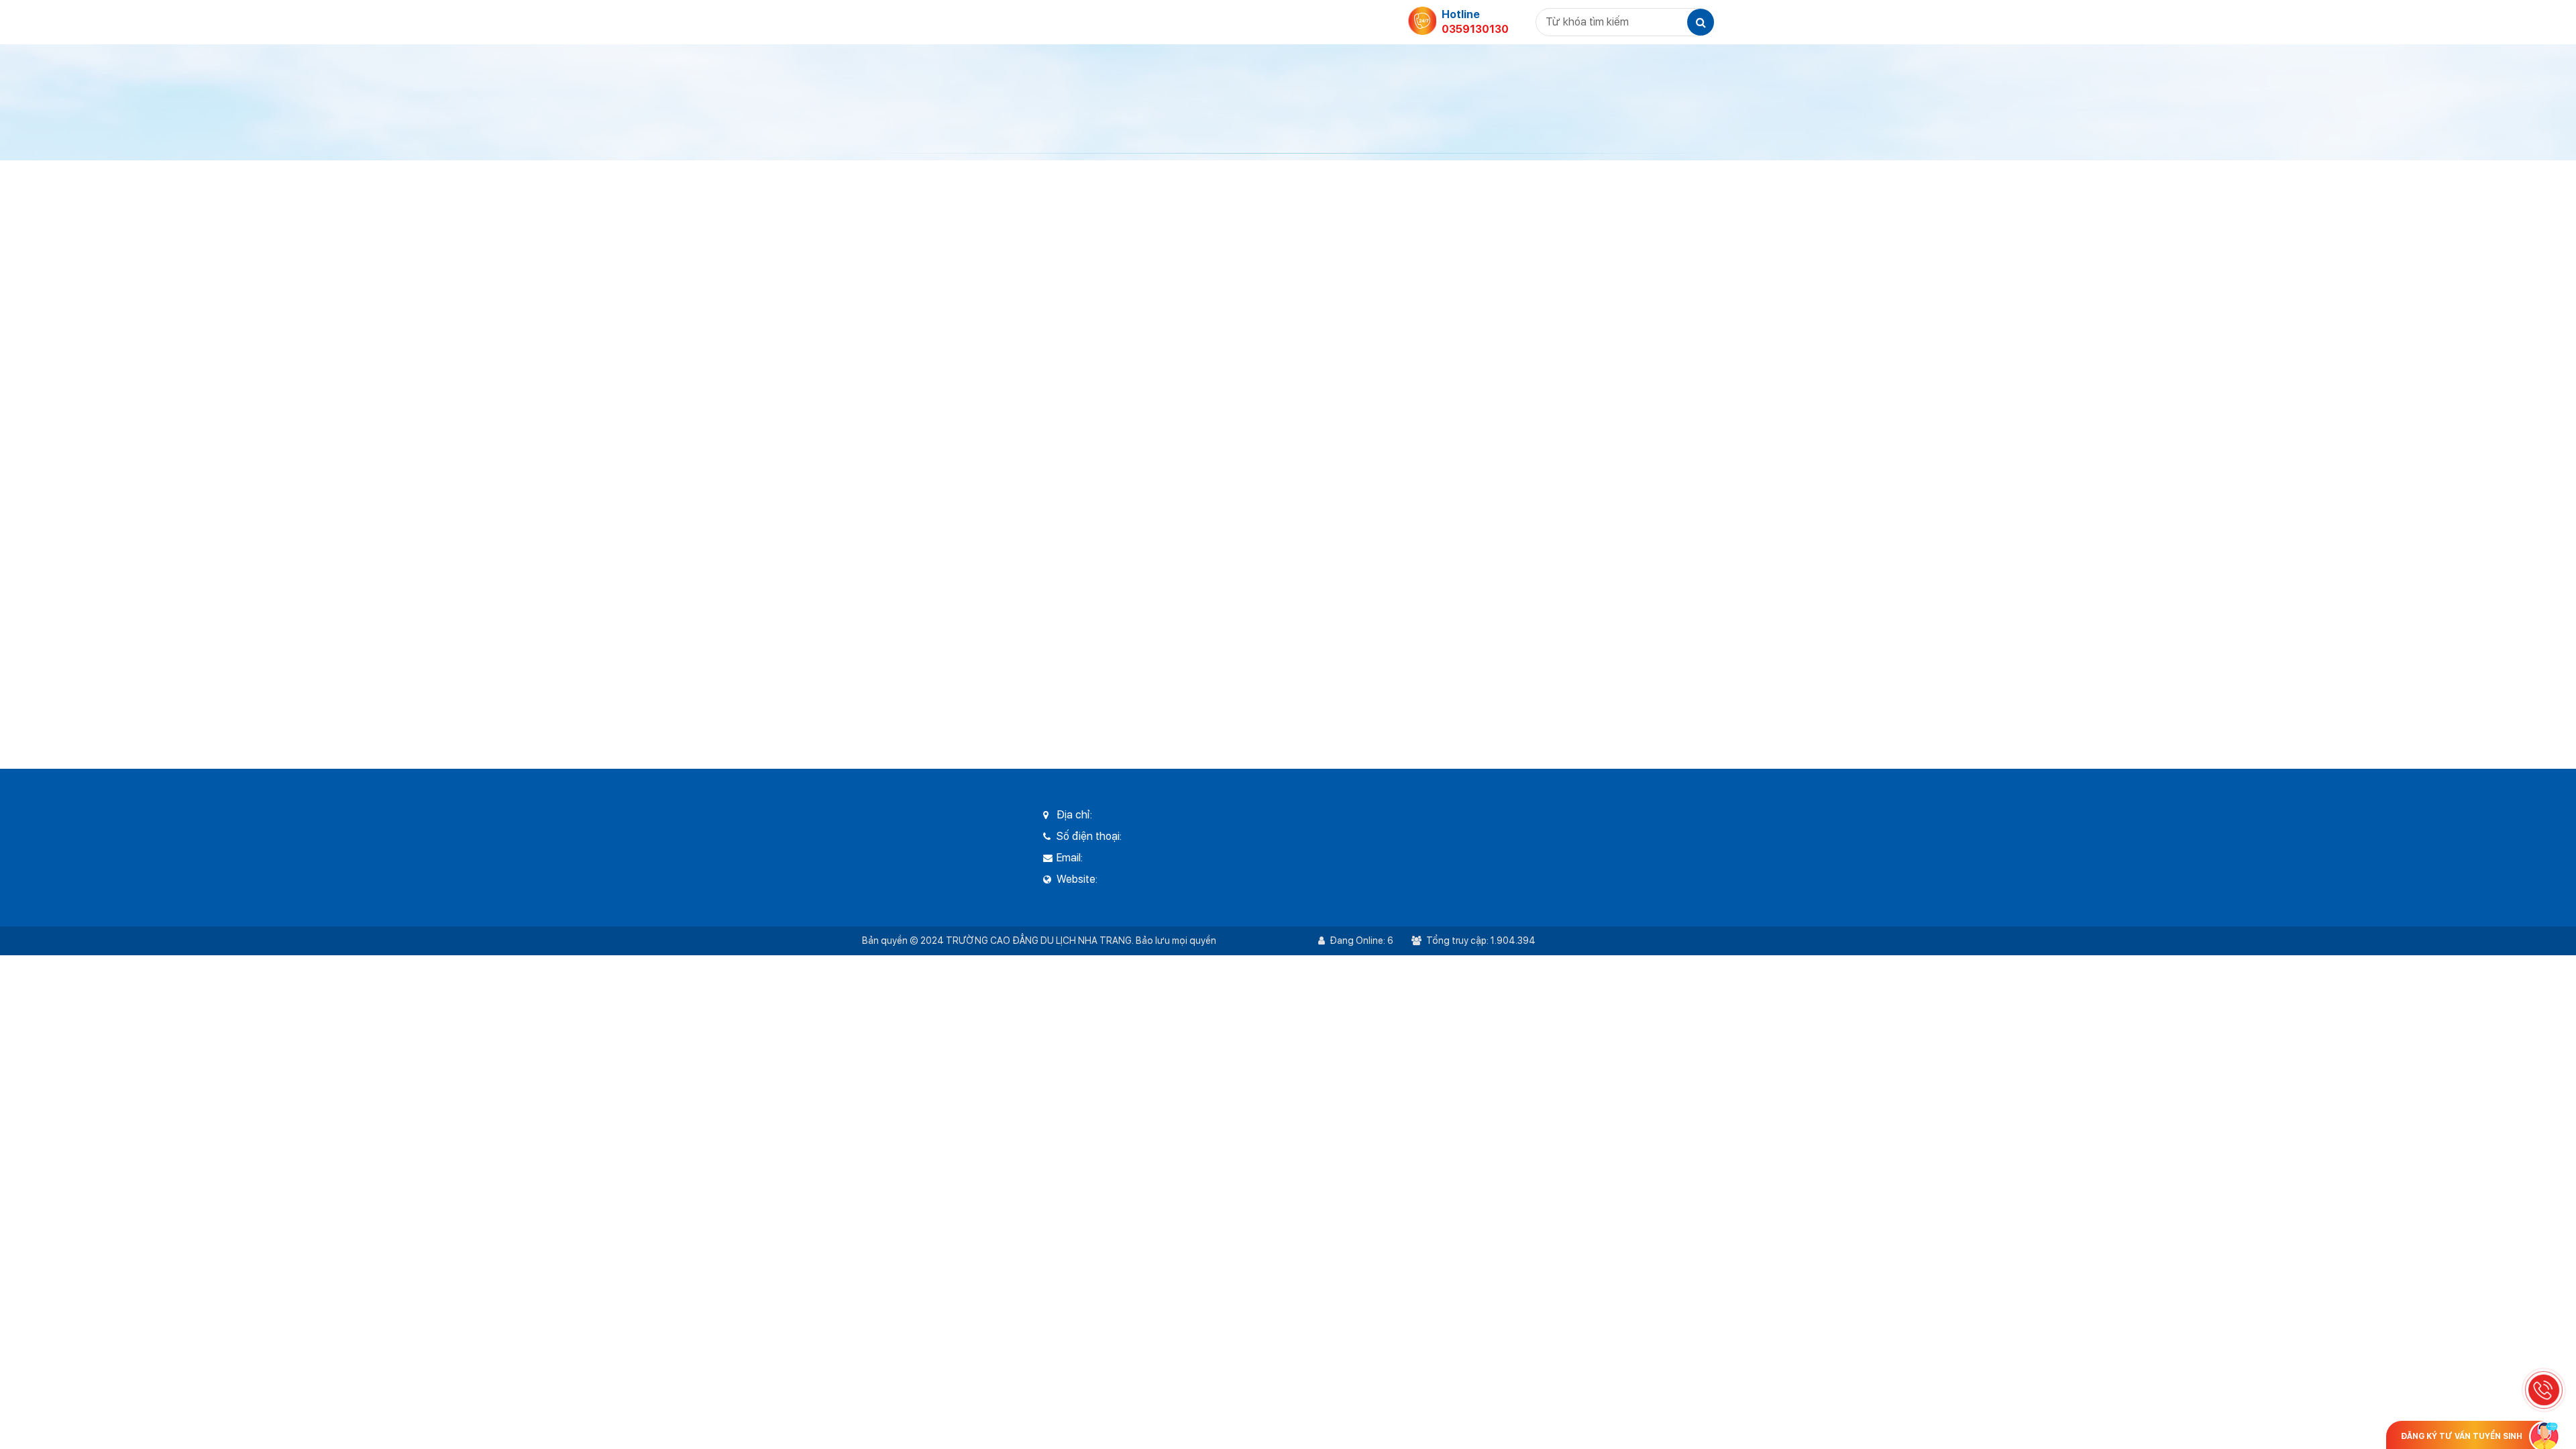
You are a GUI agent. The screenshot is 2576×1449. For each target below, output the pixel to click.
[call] (2544, 1390)
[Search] (1701, 22)
